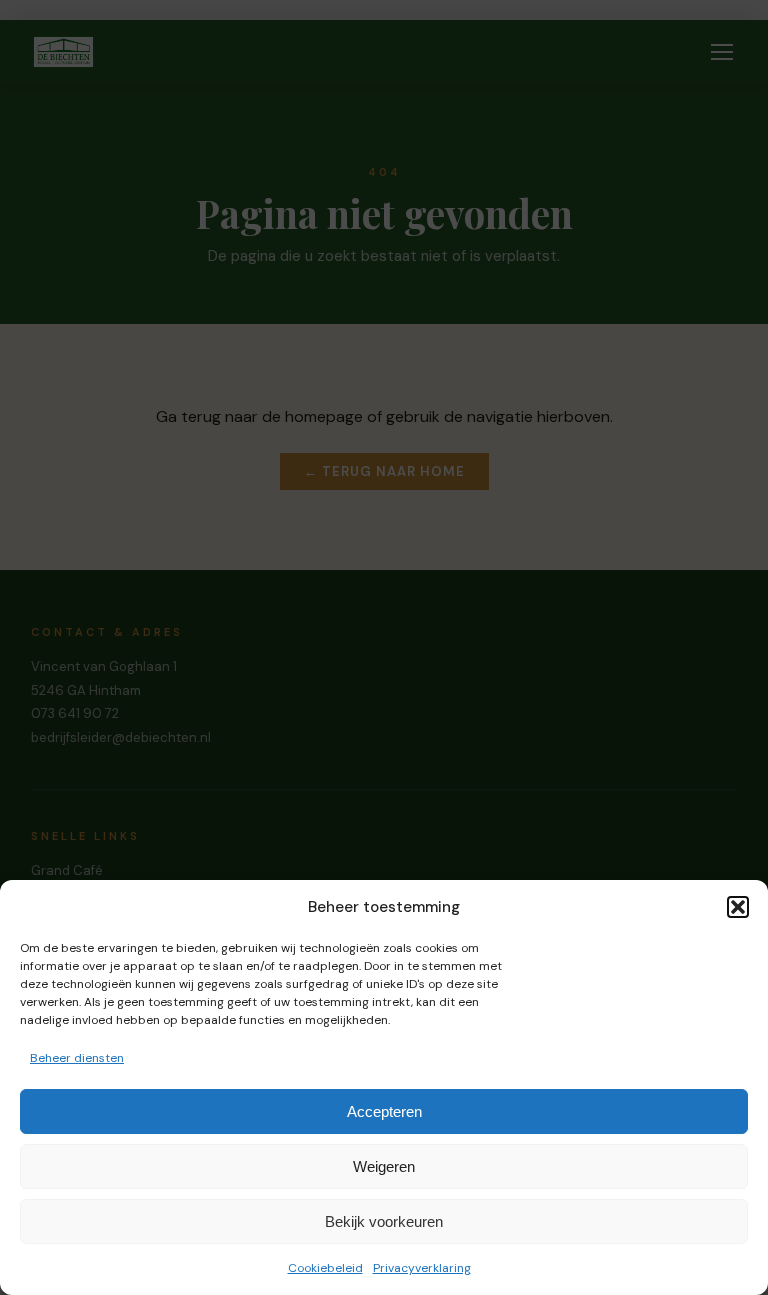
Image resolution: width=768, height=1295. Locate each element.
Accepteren (384, 1111)
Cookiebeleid (325, 1268)
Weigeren (384, 1166)
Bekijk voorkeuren (384, 1221)
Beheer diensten (77, 1058)
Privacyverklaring (422, 1268)
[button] (738, 907)
